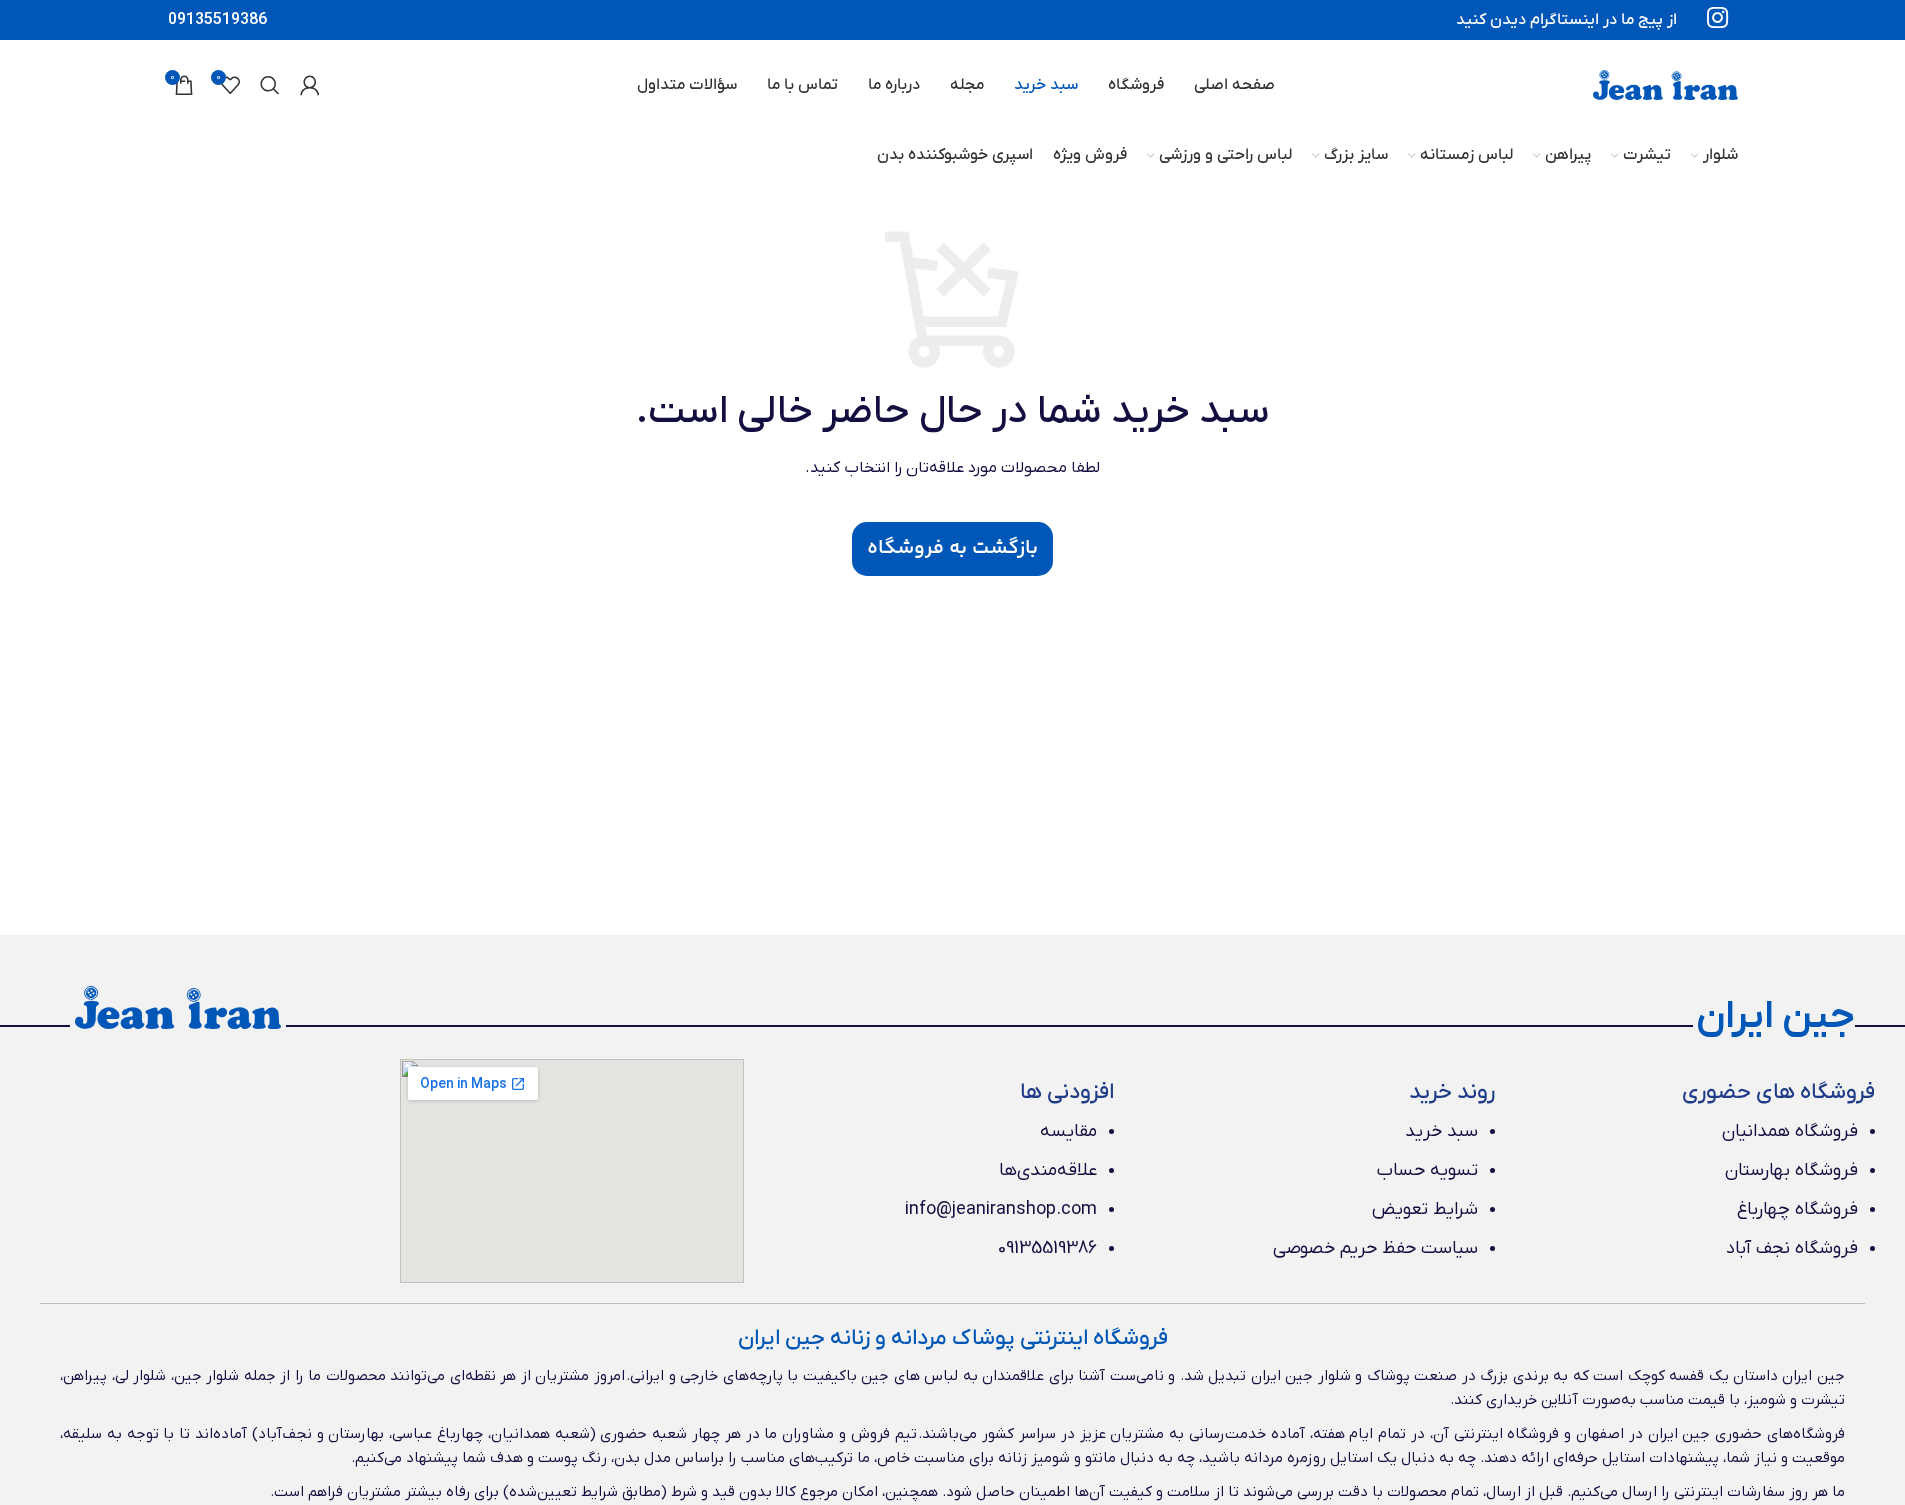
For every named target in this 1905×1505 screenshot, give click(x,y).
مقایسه (1068, 1131)
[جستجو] (270, 85)
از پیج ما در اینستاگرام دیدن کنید (1566, 20)
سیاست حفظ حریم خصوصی (1375, 1248)
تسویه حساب (1427, 1170)
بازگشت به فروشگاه (952, 548)
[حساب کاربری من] (310, 85)
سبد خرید (1441, 1131)
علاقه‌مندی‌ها (1048, 1170)
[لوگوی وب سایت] (1665, 84)
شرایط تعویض (1425, 1209)
